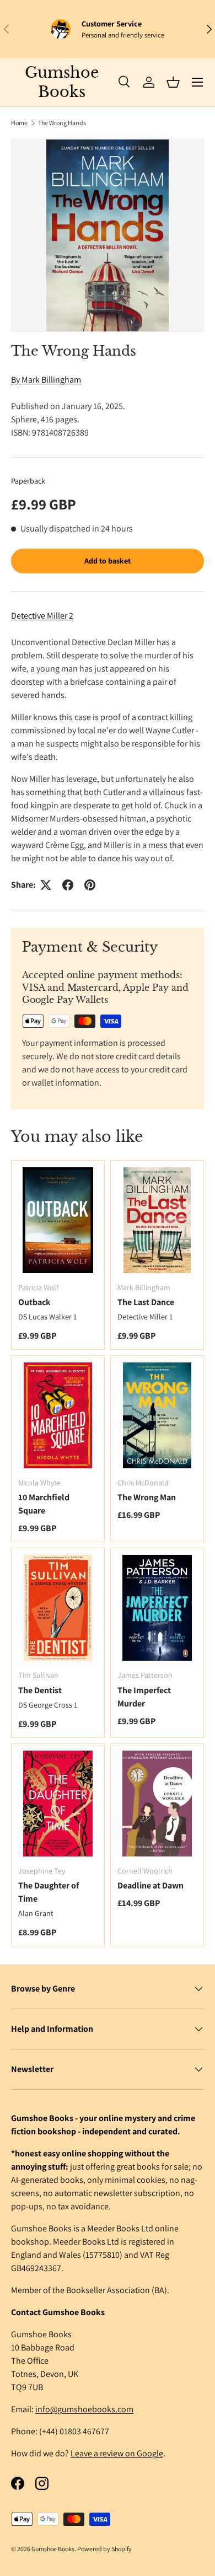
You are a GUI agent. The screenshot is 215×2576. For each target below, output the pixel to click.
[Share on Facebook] (68, 885)
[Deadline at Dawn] (157, 1804)
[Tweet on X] (46, 885)
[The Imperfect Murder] (157, 1608)
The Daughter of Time (49, 1892)
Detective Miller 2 (42, 616)
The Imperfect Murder (144, 1697)
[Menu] (197, 82)
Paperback (28, 481)
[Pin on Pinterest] (90, 885)
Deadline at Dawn (150, 1885)
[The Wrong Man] (157, 1415)
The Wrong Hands (62, 123)
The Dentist (40, 1690)
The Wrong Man (147, 1497)
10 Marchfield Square (44, 1504)
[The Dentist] (58, 1608)
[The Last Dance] (157, 1220)
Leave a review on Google (117, 2453)
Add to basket (108, 561)
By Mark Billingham (46, 380)
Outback (34, 1302)
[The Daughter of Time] (58, 1804)
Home (19, 123)
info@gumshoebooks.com (84, 2409)
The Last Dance (146, 1302)
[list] (108, 235)
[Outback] (58, 1220)
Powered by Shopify (104, 2549)
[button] (173, 82)
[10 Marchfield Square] (58, 1415)
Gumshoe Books (53, 2549)
